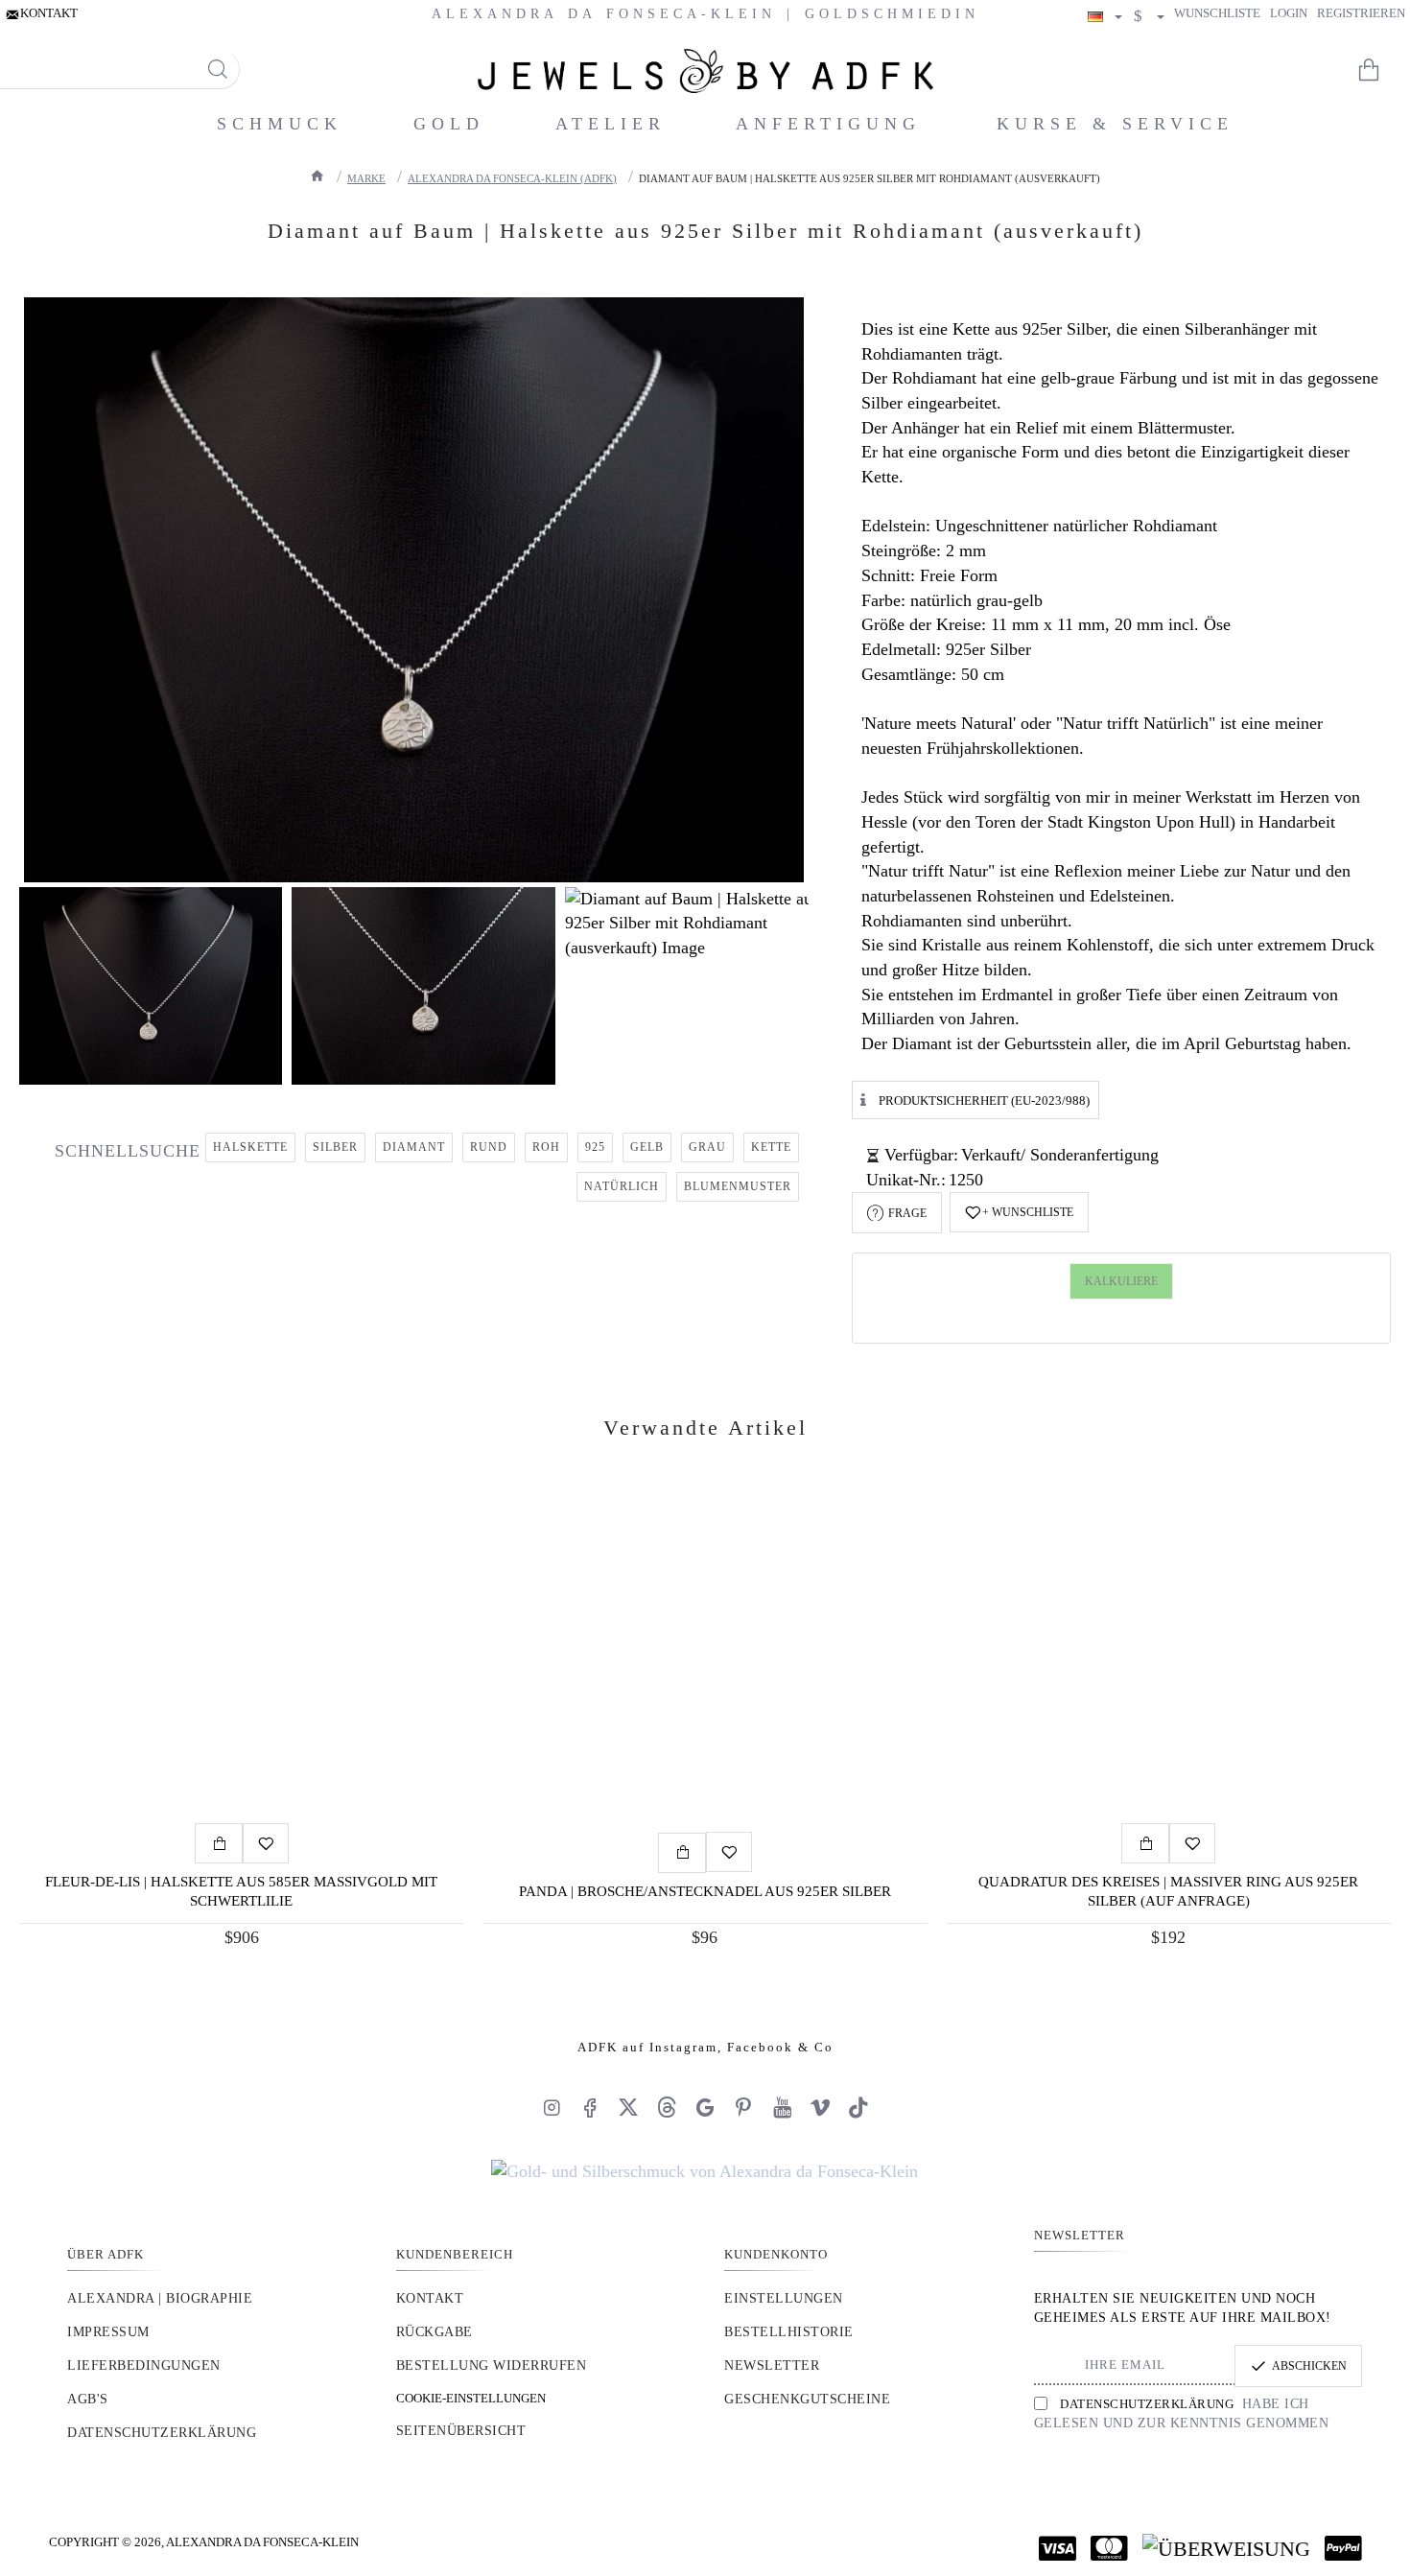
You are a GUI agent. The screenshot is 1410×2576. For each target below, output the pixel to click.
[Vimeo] (820, 2107)
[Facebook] (590, 2107)
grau (707, 1147)
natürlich (622, 1186)
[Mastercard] (1109, 2548)
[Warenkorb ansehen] (1381, 70)
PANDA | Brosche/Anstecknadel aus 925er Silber (705, 1890)
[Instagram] (552, 2107)
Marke (366, 178)
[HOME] (317, 176)
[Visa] (1057, 2548)
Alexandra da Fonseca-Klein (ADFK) (512, 178)
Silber (335, 1147)
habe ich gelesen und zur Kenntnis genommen (1182, 2413)
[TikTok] (858, 2107)
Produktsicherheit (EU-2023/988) (984, 1100)
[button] (1019, 1212)
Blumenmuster (738, 1186)
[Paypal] (1343, 2548)
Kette (771, 1147)
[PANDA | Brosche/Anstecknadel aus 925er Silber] (705, 1656)
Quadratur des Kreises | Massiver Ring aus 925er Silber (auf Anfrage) (1168, 1891)
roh (546, 1147)
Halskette (250, 1147)
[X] (628, 2107)
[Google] (705, 2107)
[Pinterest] (743, 2107)
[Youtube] (782, 2107)
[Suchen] (217, 70)
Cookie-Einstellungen (471, 2398)
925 (595, 1147)
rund (489, 1147)
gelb (647, 1147)
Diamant (414, 1147)
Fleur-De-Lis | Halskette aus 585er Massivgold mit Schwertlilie (241, 1891)
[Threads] (667, 2107)
